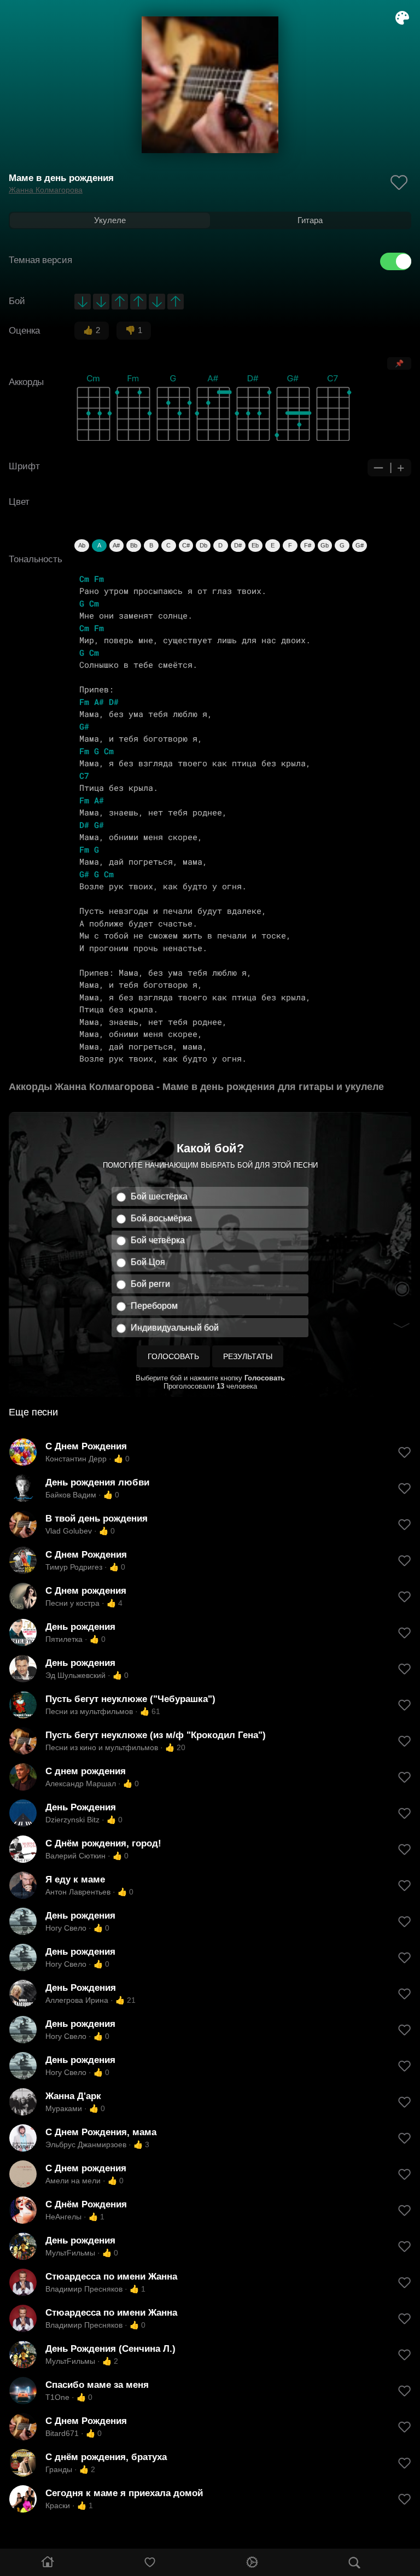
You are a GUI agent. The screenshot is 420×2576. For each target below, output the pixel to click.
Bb (134, 545)
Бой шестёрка (159, 1196)
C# (186, 545)
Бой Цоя (148, 1262)
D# (238, 545)
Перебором (154, 1306)
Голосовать (173, 1356)
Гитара (310, 220)
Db (203, 545)
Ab (82, 545)
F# (308, 545)
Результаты (248, 1356)
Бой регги (150, 1284)
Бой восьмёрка (161, 1218)
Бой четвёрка (158, 1240)
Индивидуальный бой (175, 1328)
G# (360, 545)
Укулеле (110, 220)
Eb (255, 545)
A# (116, 545)
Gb (325, 545)
